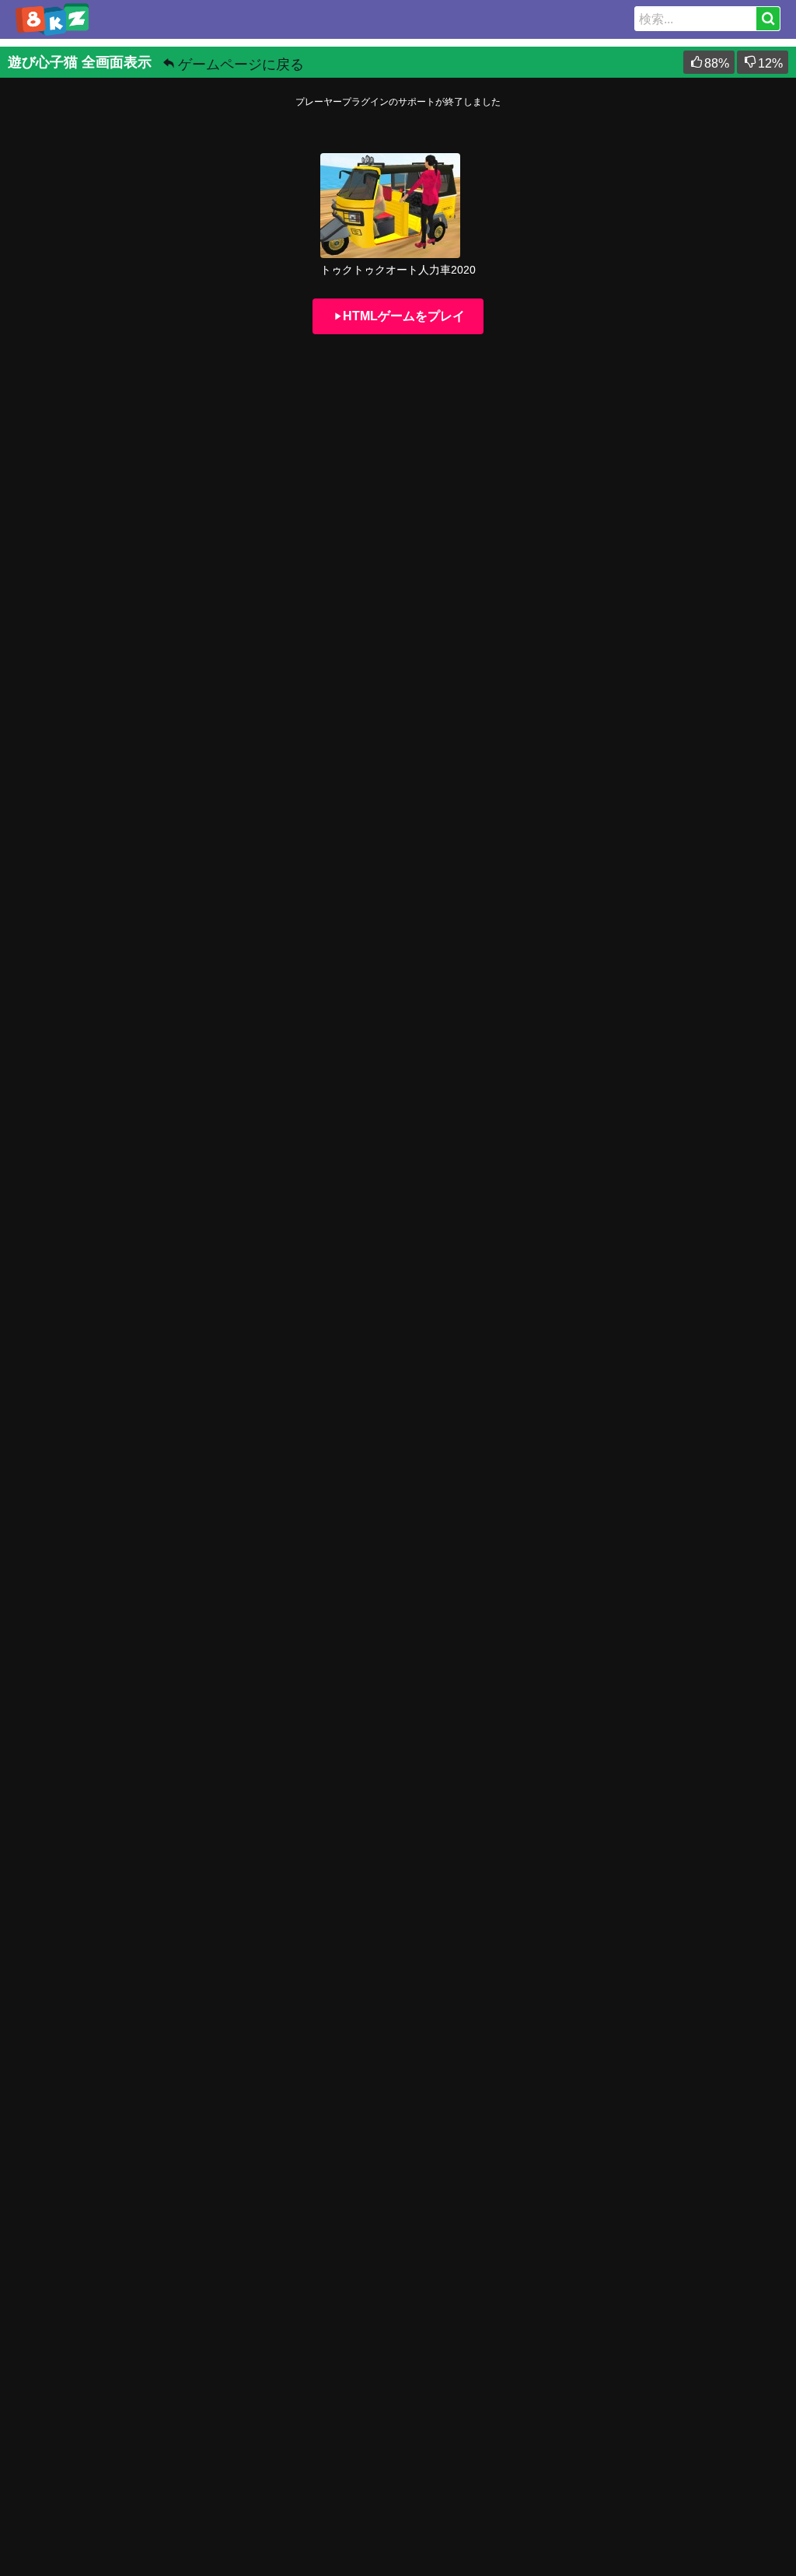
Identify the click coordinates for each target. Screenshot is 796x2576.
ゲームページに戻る (241, 65)
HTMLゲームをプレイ (404, 316)
